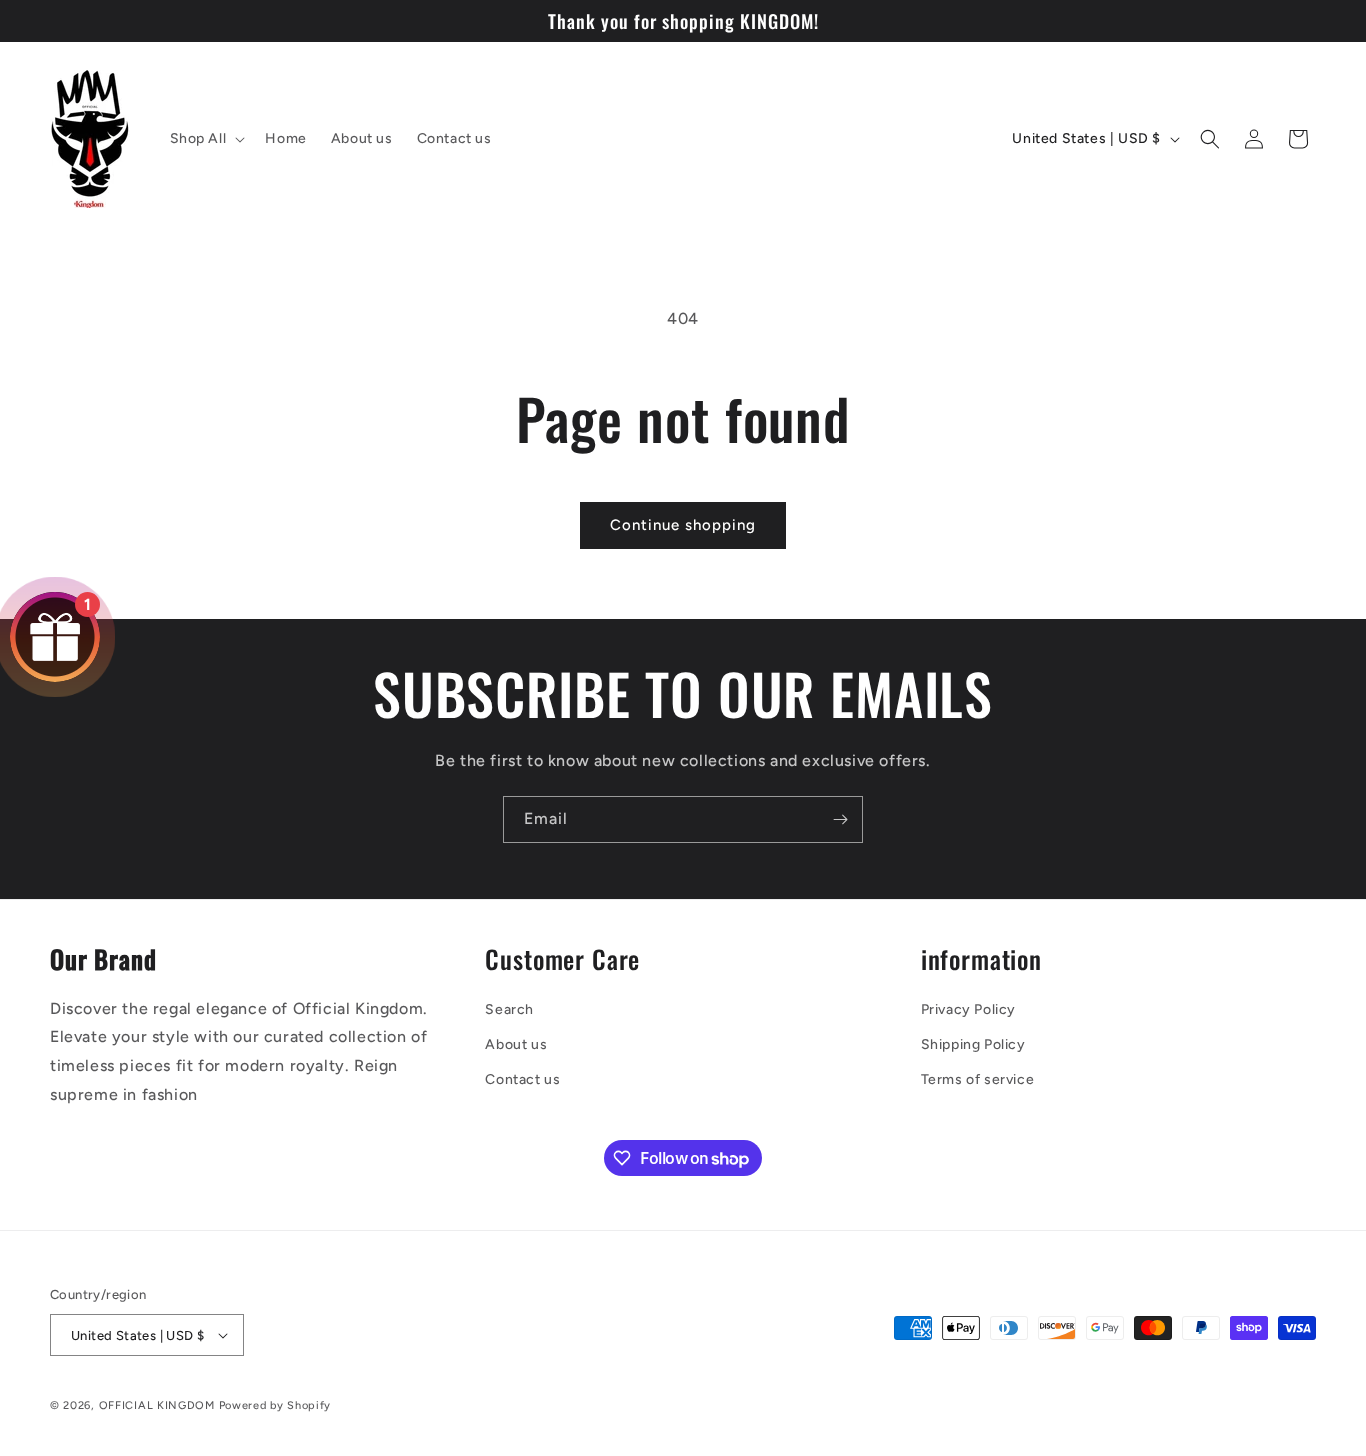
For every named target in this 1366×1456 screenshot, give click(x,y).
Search (509, 1009)
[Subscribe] (840, 819)
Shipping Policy (973, 1044)
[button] (206, 139)
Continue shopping (683, 525)
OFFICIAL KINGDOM (157, 1405)
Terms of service (978, 1079)
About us (516, 1044)
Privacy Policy (968, 1009)
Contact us (522, 1079)
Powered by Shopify (275, 1405)
